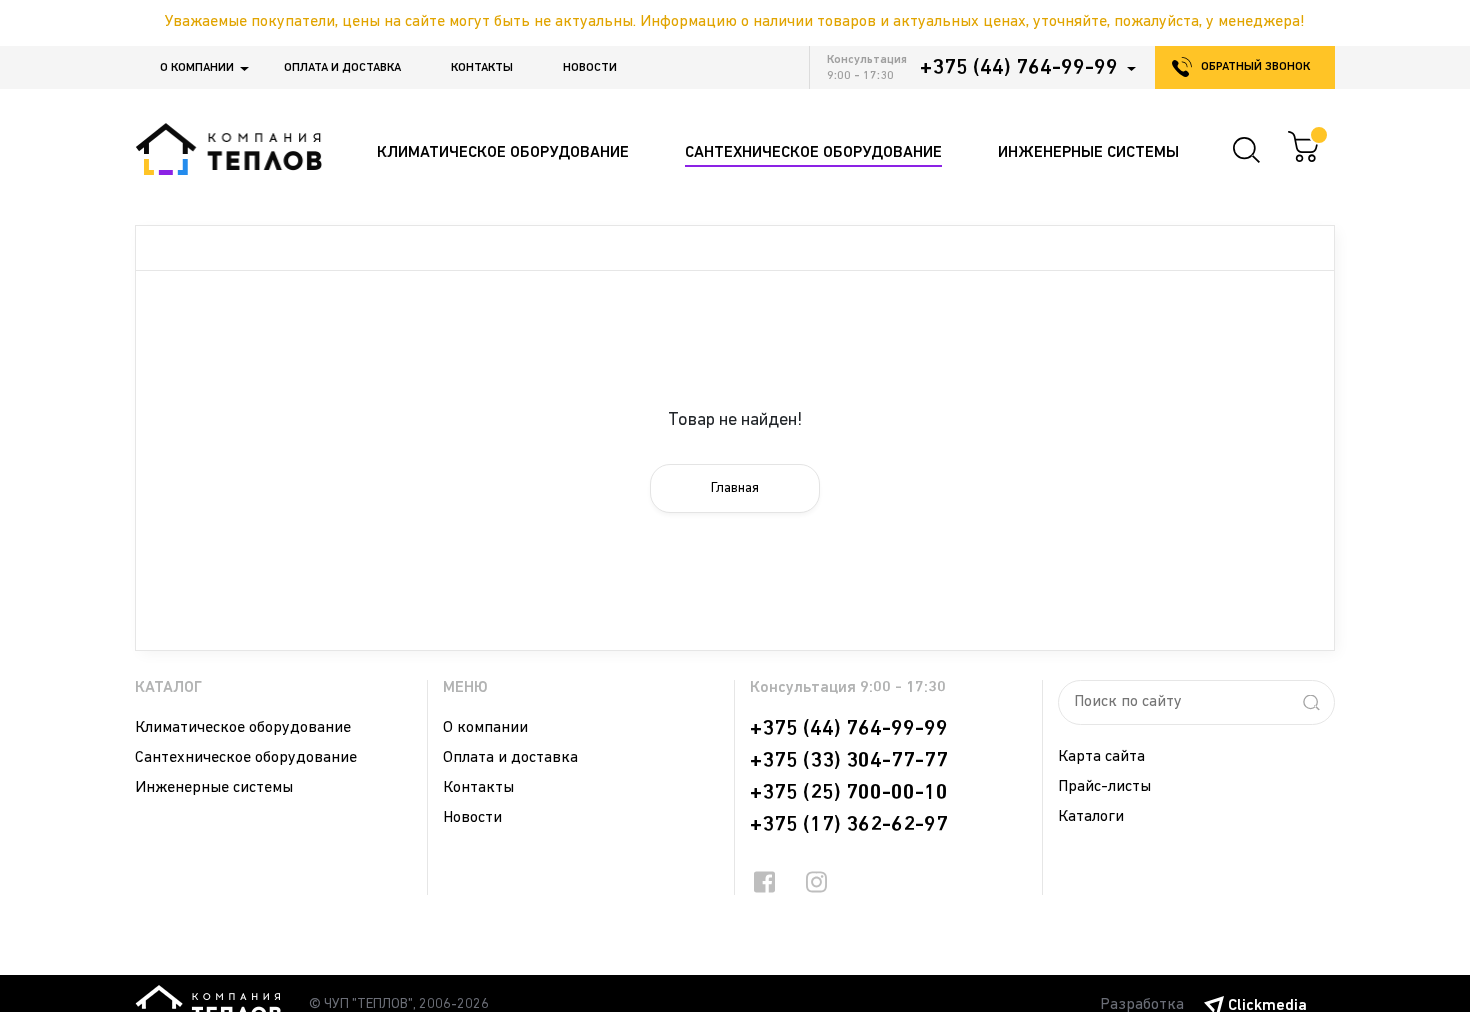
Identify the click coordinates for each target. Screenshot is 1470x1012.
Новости (590, 68)
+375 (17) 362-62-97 (849, 825)
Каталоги (1091, 817)
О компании (197, 68)
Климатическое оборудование (243, 728)
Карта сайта (1101, 757)
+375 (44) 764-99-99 (1019, 68)
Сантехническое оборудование (246, 758)
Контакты (482, 68)
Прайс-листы (1104, 787)
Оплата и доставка (342, 68)
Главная (735, 488)
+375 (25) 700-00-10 (849, 793)
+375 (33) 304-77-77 (849, 761)
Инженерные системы (214, 788)
